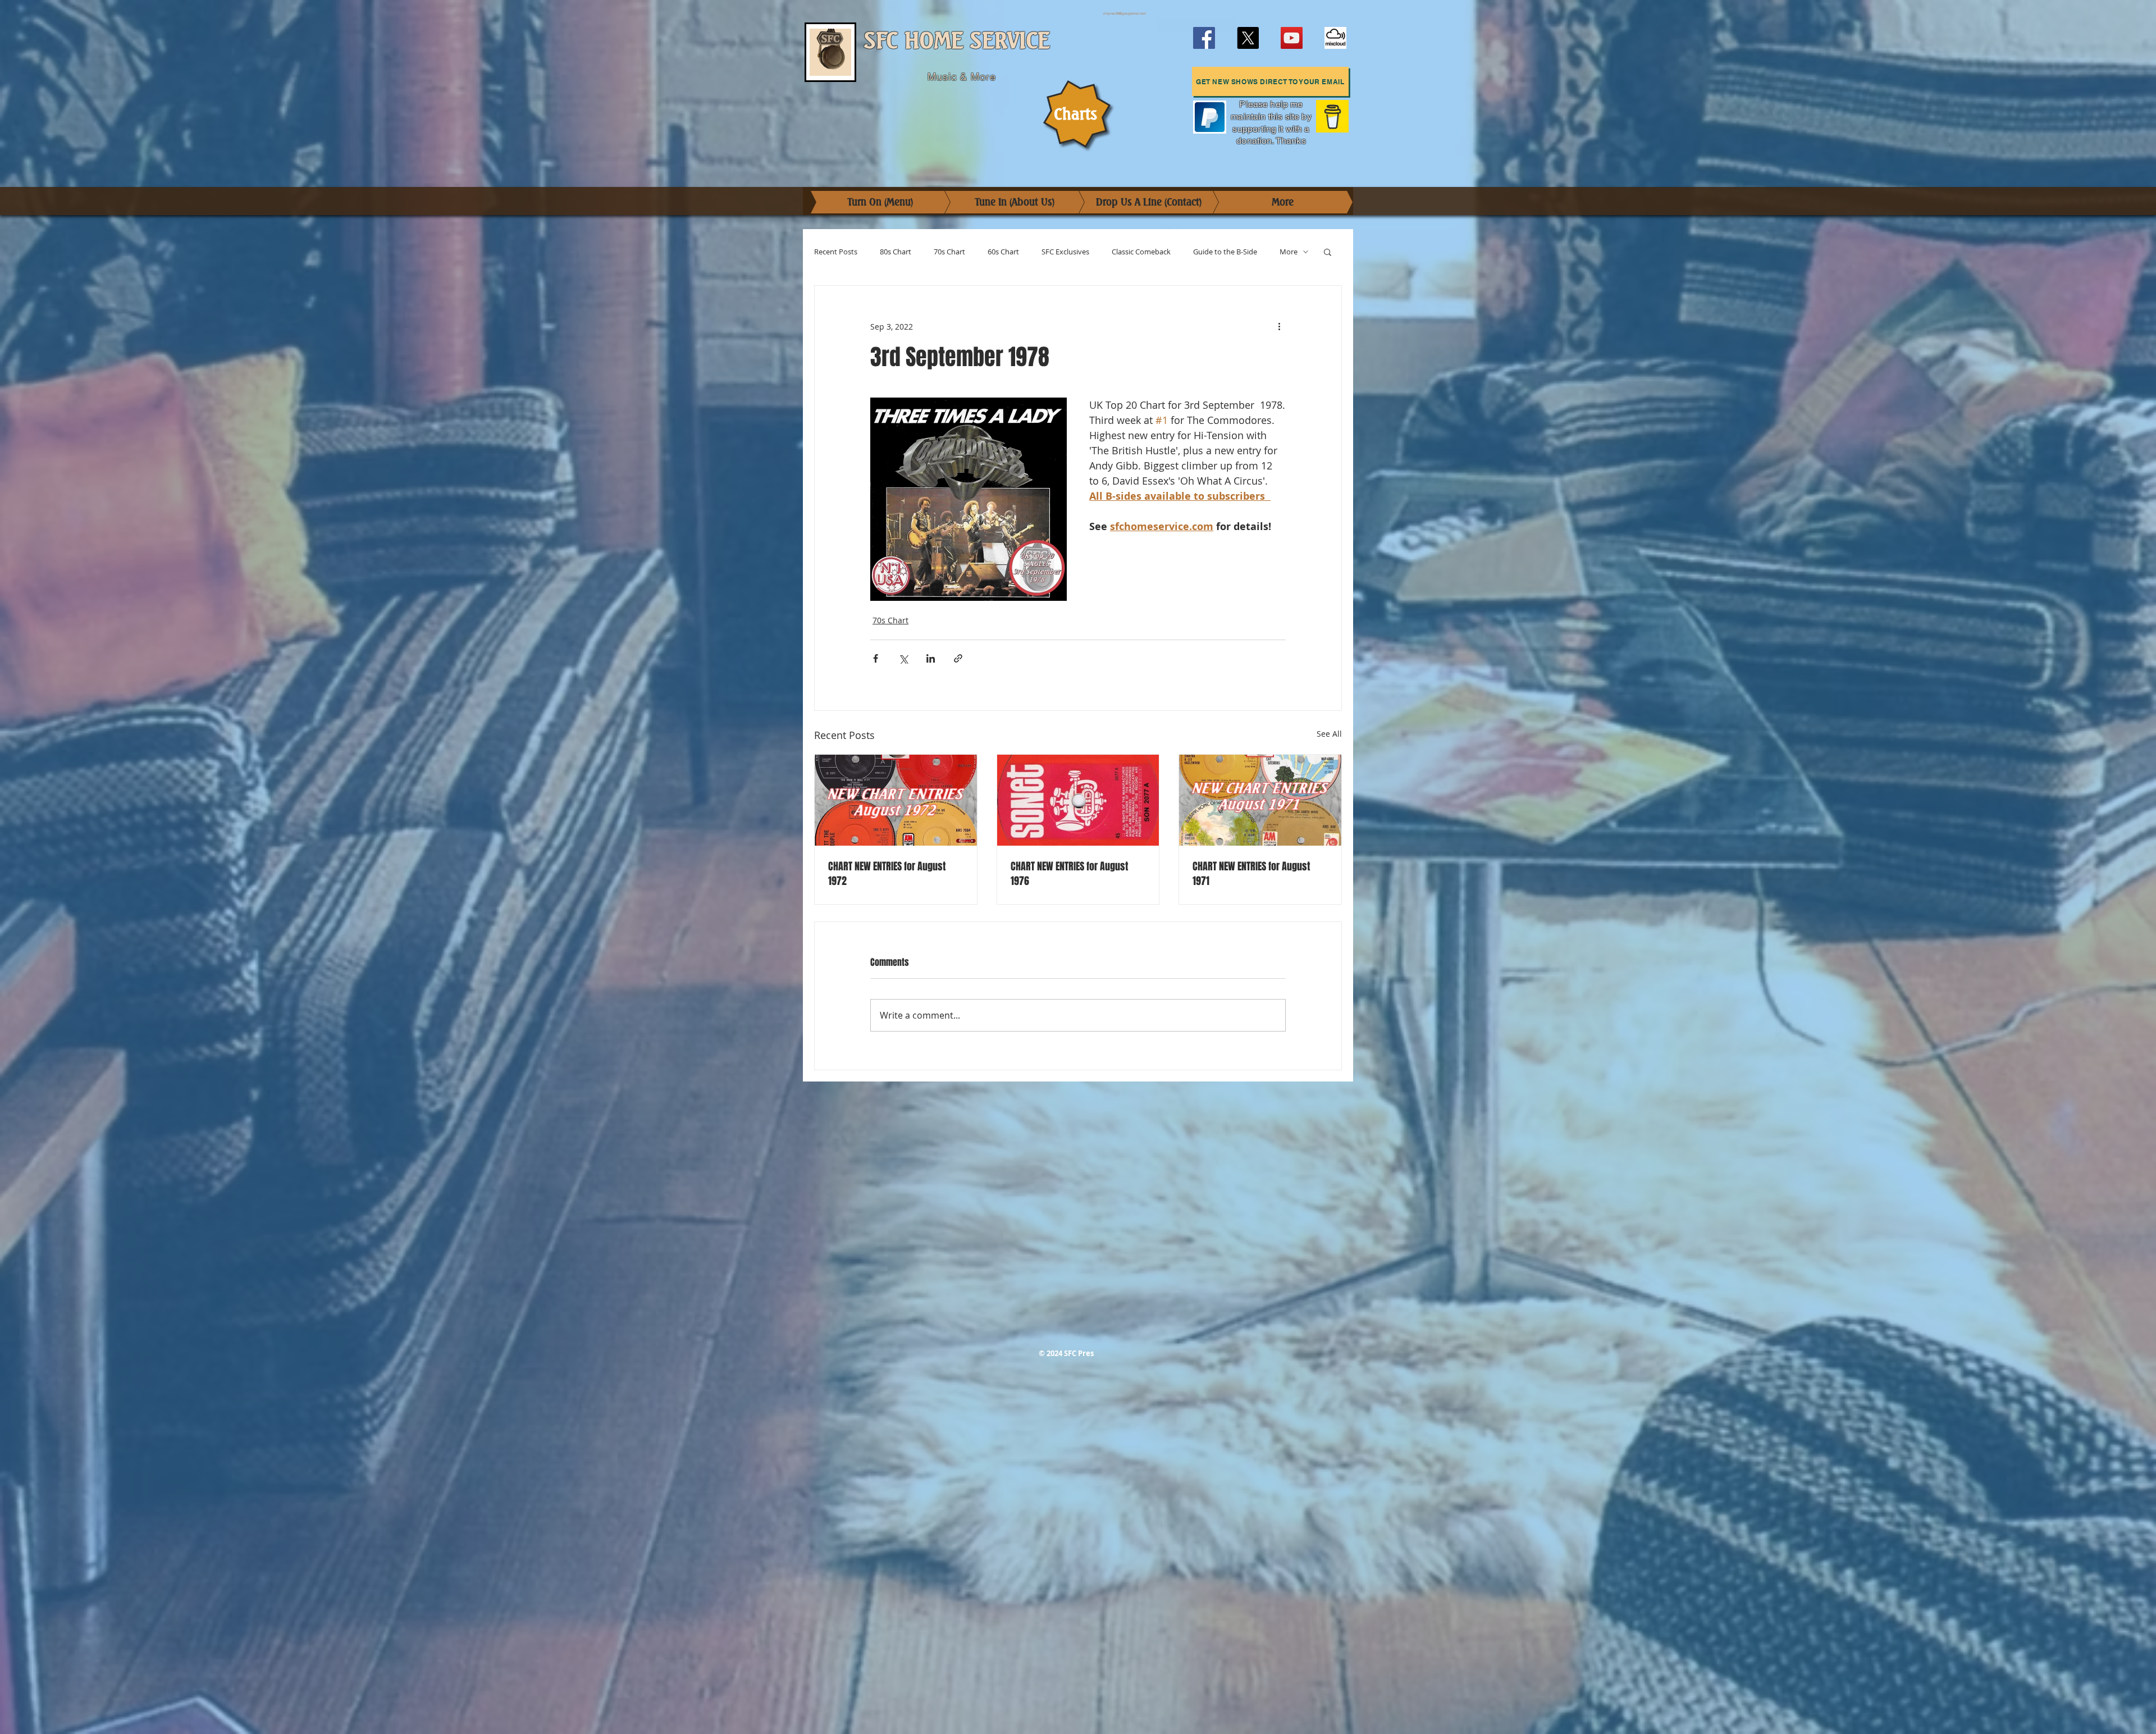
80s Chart (896, 252)
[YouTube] (1292, 38)
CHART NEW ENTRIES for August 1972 (887, 874)
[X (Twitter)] (1248, 38)
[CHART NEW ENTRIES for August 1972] (896, 800)
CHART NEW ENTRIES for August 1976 (1069, 874)
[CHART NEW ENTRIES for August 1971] (1260, 800)
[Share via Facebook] (876, 658)
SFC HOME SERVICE (957, 41)
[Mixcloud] (1335, 38)
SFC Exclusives (1065, 252)
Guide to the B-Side (1225, 252)
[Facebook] (1204, 38)
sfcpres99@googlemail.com (1125, 13)
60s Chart (1003, 252)
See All (1329, 734)
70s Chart (949, 252)
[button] (1270, 81)
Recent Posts (836, 252)
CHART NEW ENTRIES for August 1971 (1251, 874)
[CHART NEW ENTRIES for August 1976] (1078, 800)
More (1289, 252)
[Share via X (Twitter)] (903, 658)
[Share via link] (958, 658)
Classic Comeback (1141, 252)
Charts (1075, 114)
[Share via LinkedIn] (931, 658)
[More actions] (1279, 326)
